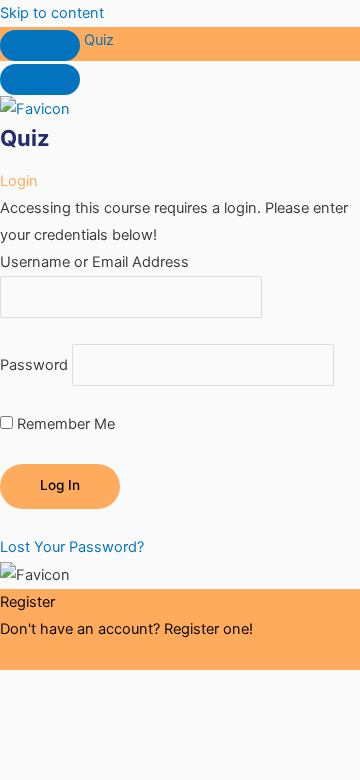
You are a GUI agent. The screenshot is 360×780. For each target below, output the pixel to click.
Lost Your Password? (72, 547)
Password (34, 365)
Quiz (99, 40)
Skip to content (52, 13)
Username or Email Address (94, 262)
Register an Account (68, 656)
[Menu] (40, 79)
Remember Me (64, 424)
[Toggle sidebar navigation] (40, 45)
